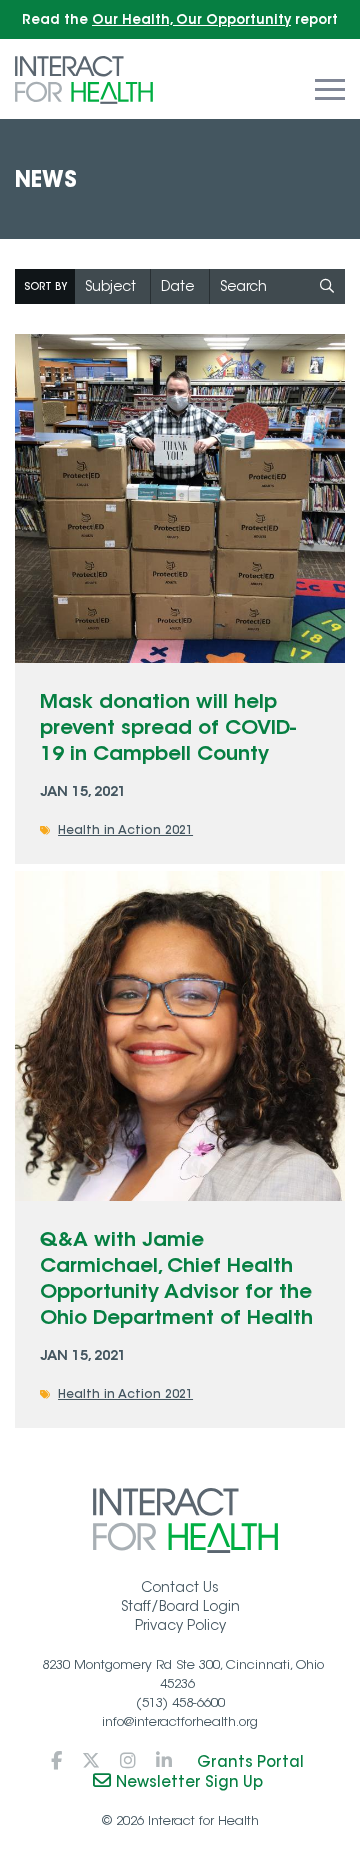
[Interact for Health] (84, 78)
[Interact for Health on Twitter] (91, 1761)
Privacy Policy (180, 1625)
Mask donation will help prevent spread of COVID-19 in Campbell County (168, 726)
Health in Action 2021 (125, 829)
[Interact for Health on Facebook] (56, 1761)
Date (177, 286)
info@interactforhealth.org (180, 1721)
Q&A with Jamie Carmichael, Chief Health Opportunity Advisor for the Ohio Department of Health (176, 1277)
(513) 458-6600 (180, 1702)
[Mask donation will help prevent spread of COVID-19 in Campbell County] (180, 499)
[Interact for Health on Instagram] (128, 1761)
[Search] (327, 286)
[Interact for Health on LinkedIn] (164, 1761)
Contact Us (180, 1587)
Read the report (180, 19)
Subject (110, 286)
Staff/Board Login (180, 1606)
